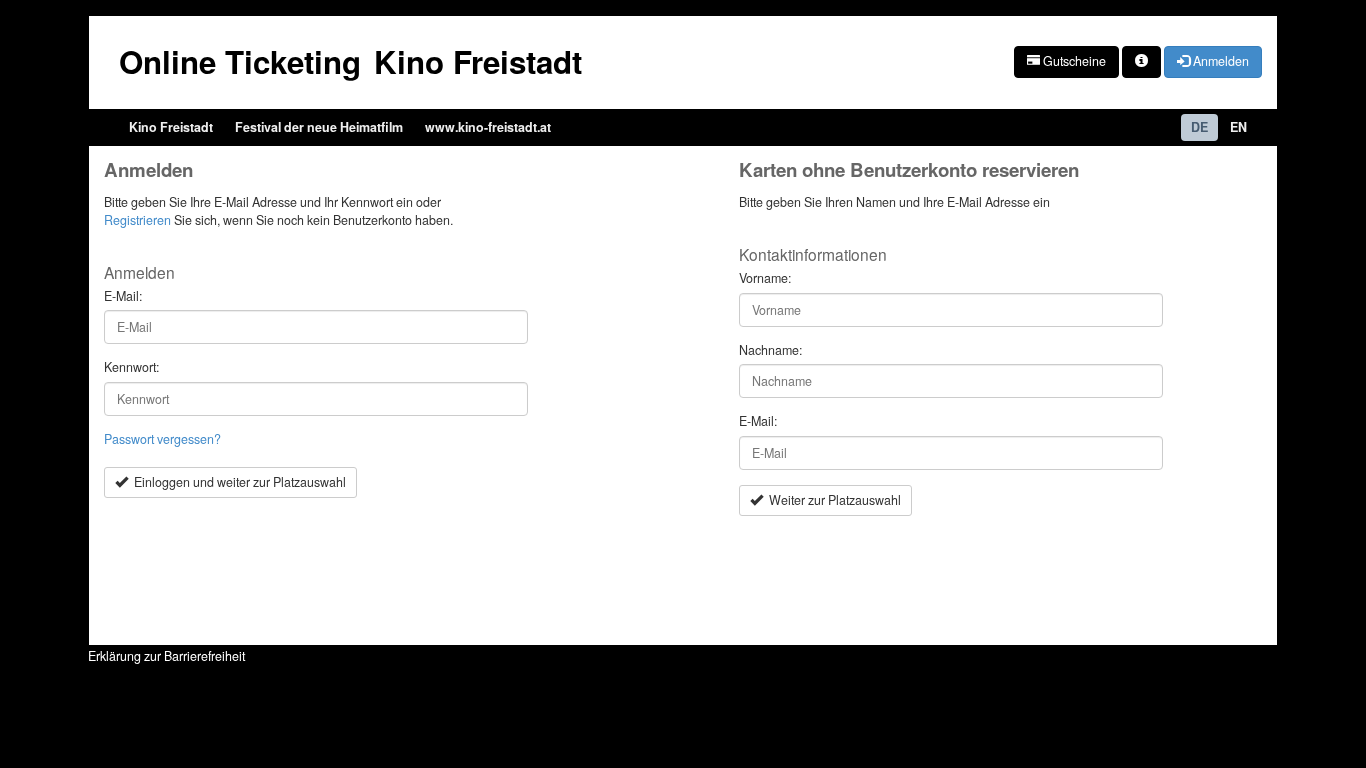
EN (1238, 127)
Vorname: (765, 278)
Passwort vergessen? (162, 439)
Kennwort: (131, 367)
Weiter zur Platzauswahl (832, 500)
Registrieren (137, 220)
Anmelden (1219, 61)
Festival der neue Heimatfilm (319, 127)
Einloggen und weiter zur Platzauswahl (237, 482)
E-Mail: (123, 296)
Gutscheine (1073, 61)
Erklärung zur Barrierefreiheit (166, 656)
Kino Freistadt (171, 127)
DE (1199, 127)
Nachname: (770, 350)
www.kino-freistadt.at (488, 127)
